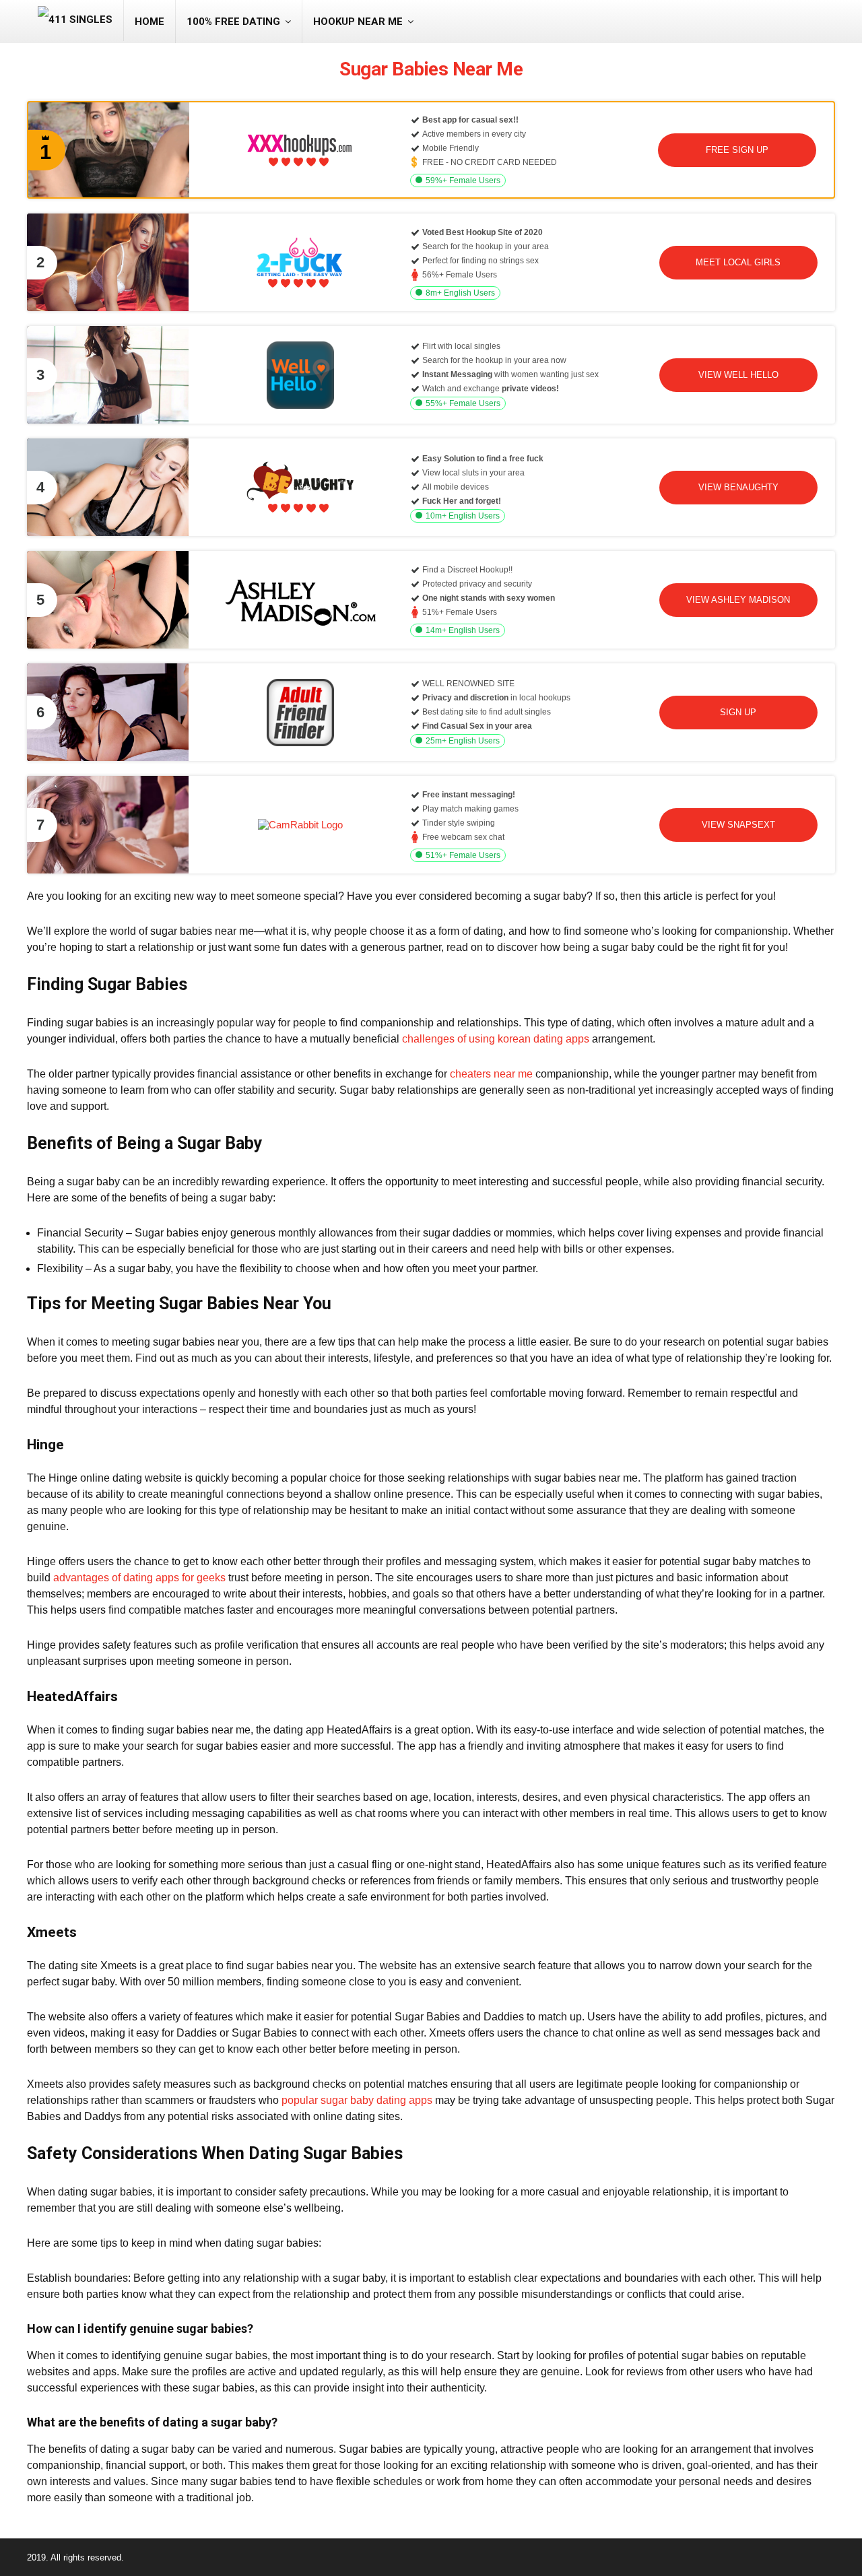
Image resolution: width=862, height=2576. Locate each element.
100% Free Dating (233, 22)
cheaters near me (491, 1074)
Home (150, 22)
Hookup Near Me (358, 22)
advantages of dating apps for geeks (139, 1578)
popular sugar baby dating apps (357, 2100)
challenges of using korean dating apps (496, 1039)
